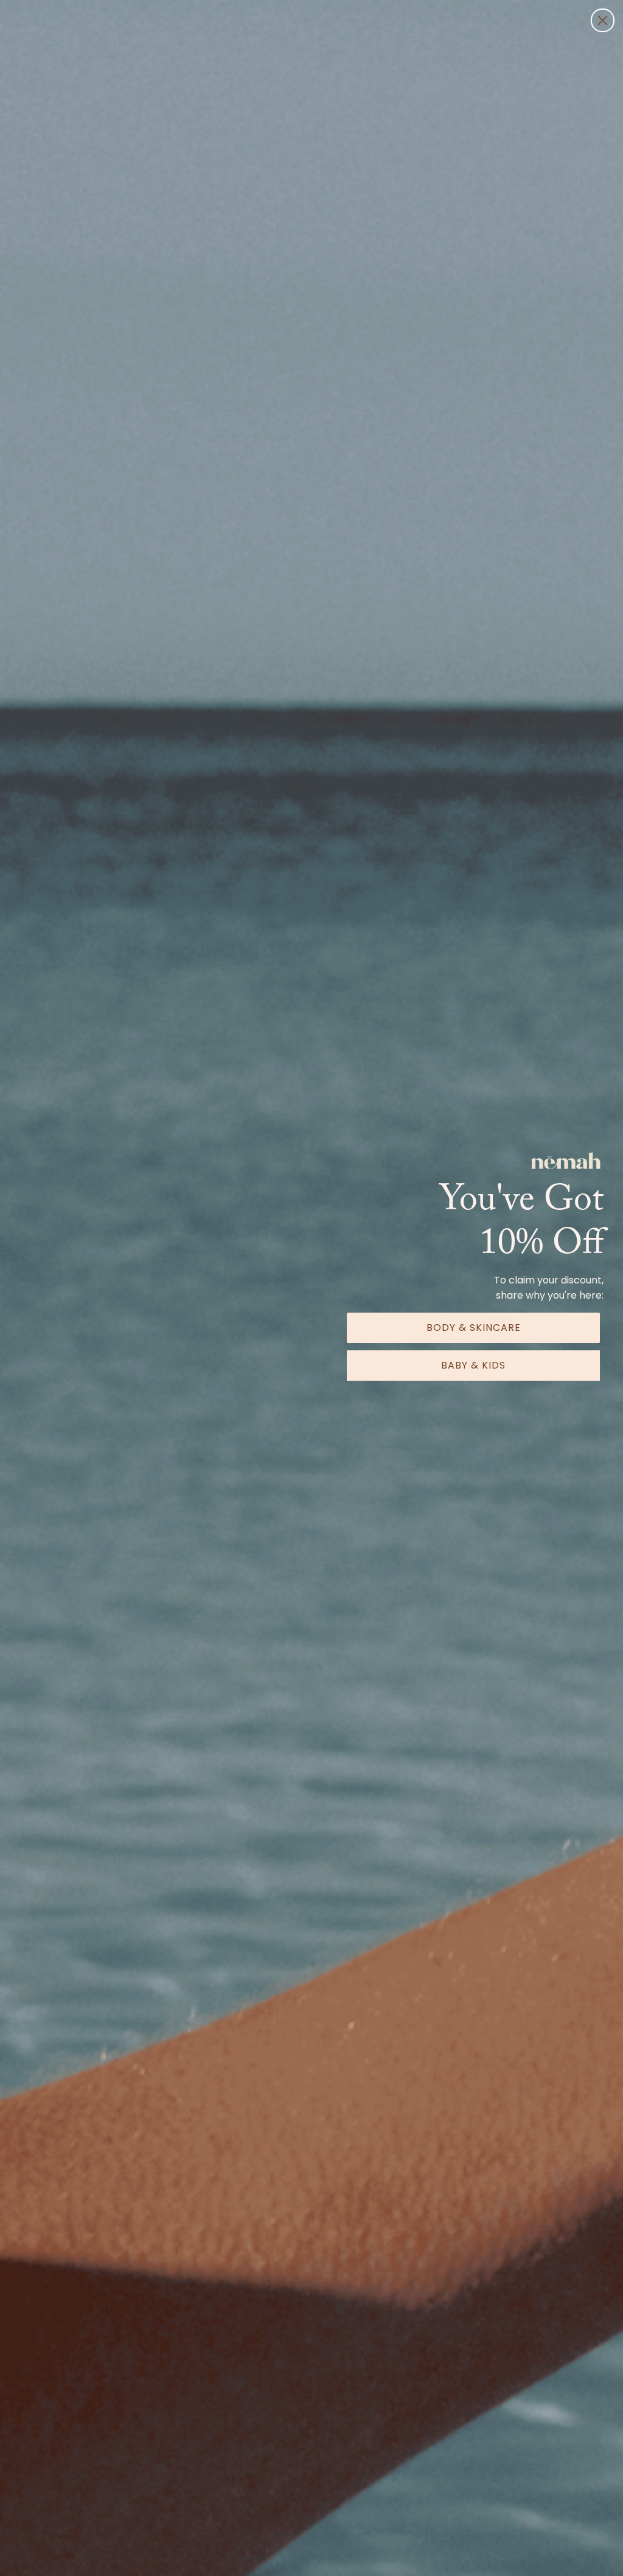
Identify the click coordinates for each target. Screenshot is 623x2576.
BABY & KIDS (473, 1365)
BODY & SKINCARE (474, 1328)
